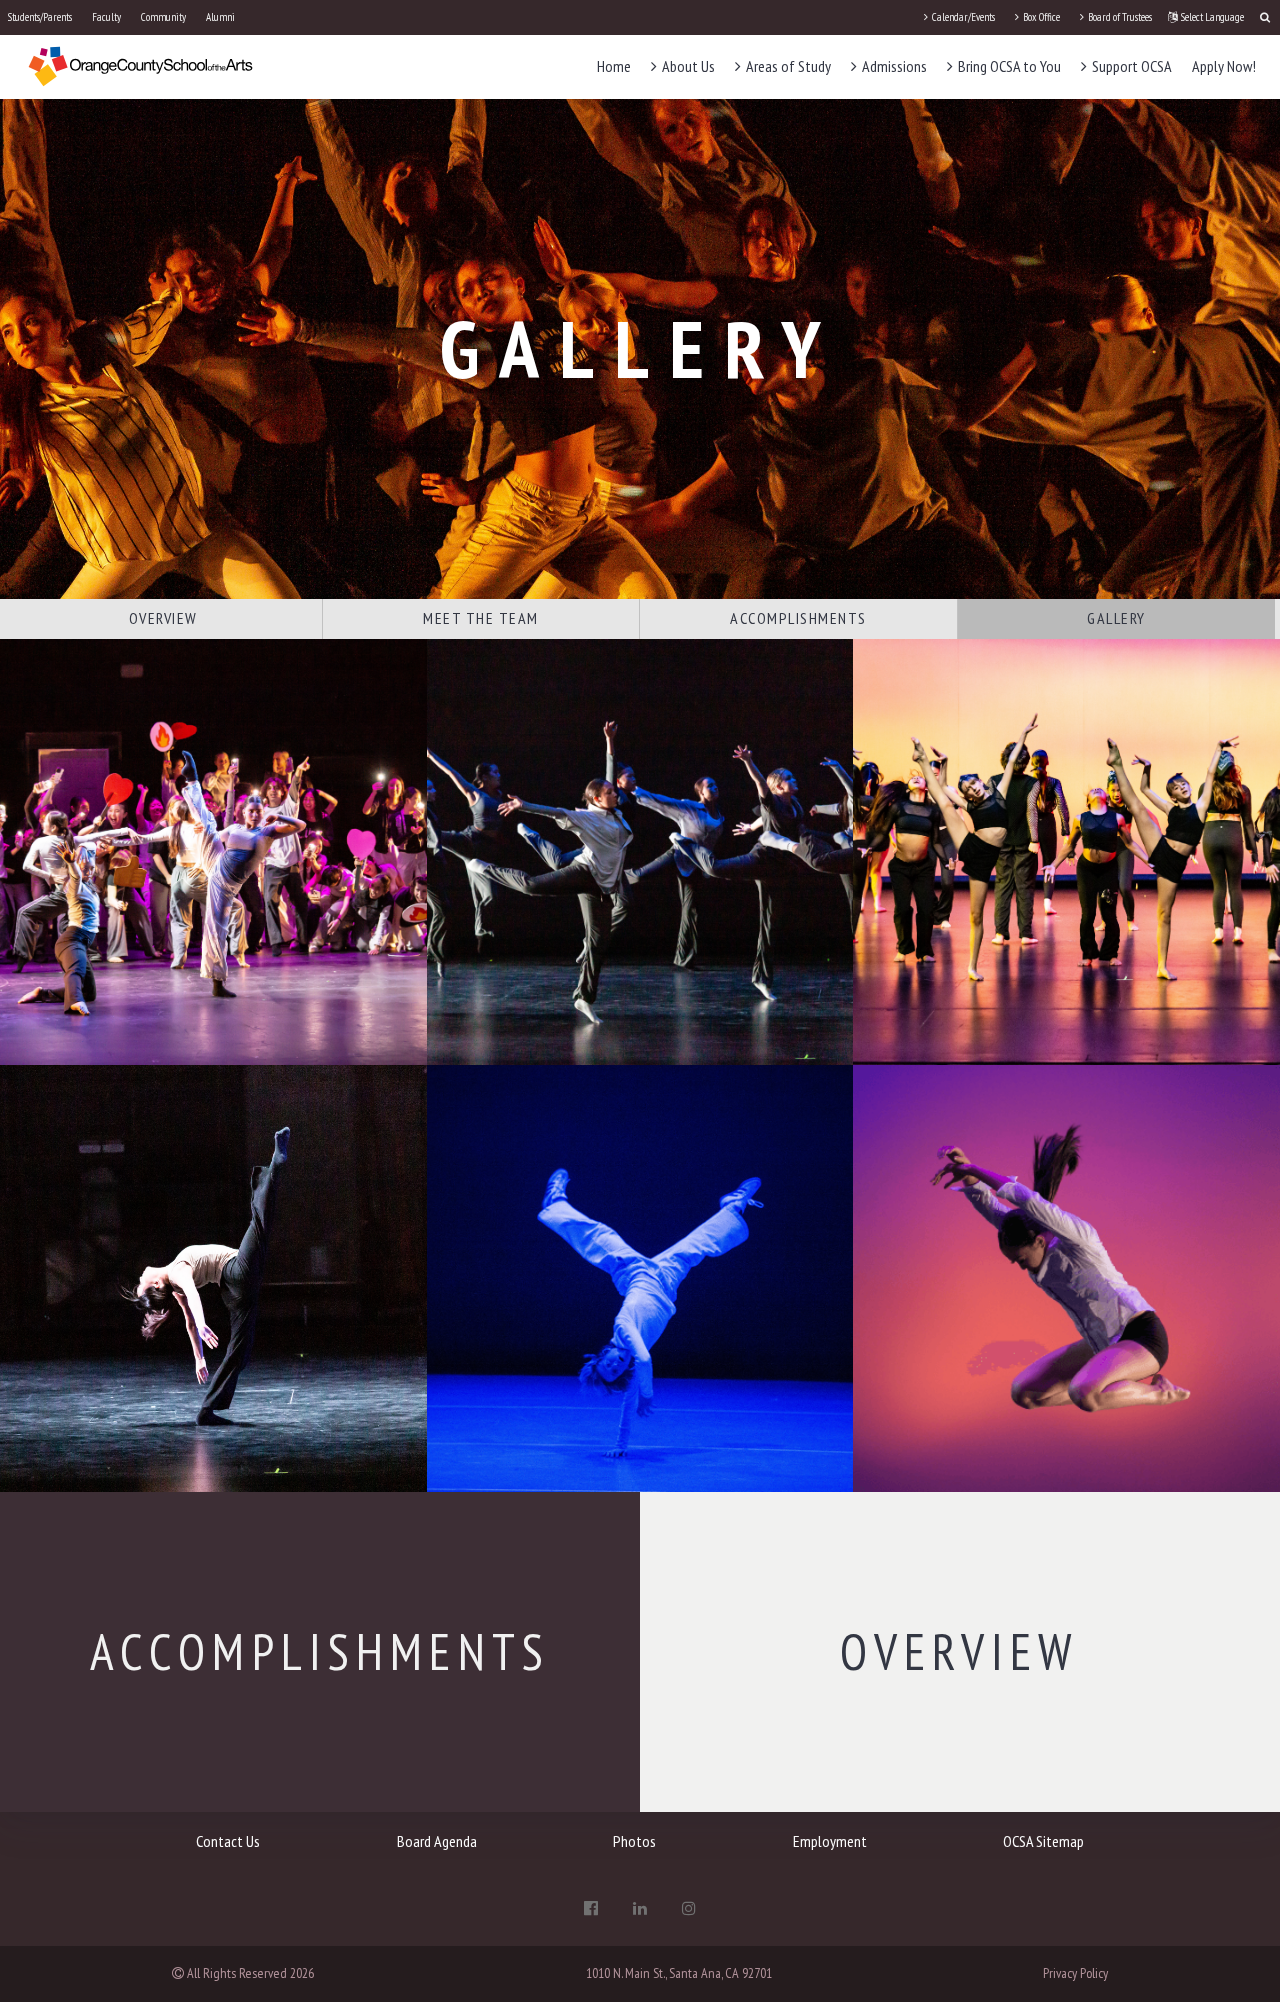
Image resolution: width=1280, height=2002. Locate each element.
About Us (687, 66)
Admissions (893, 66)
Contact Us (228, 1841)
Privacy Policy (1075, 1973)
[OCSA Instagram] (689, 1908)
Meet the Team (481, 618)
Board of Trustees (1119, 17)
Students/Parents (40, 17)
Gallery (1116, 618)
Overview (163, 618)
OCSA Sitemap (1043, 1841)
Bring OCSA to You (1008, 66)
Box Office (1040, 17)
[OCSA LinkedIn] (640, 1908)
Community (163, 17)
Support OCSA (1130, 66)
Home (614, 66)
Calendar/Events (962, 17)
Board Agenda (437, 1841)
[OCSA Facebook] (591, 1908)
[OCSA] (141, 65)
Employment (830, 1841)
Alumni (220, 17)
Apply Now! (1224, 66)
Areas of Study (787, 66)
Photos (634, 1841)
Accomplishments (798, 618)
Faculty (106, 17)
